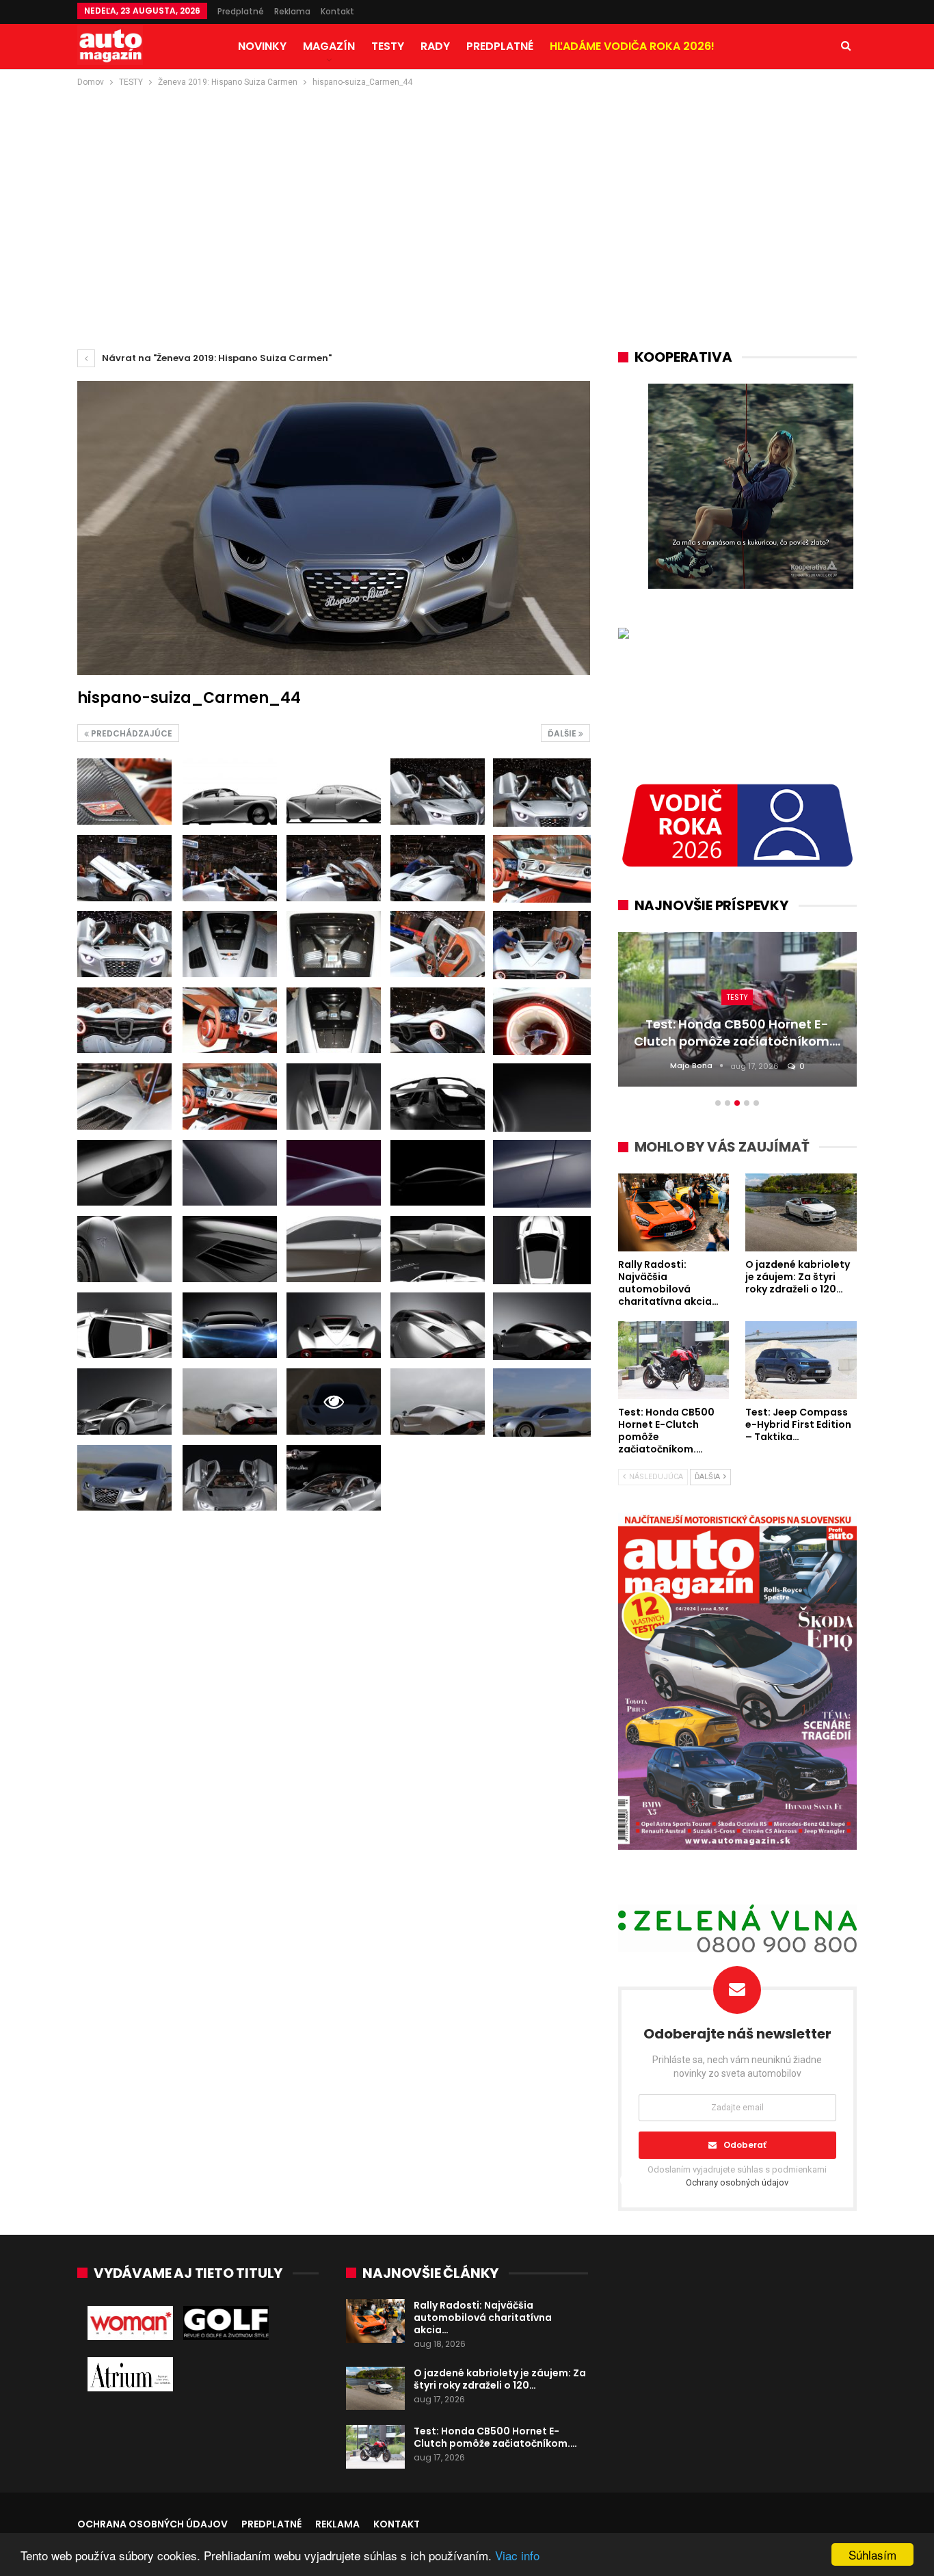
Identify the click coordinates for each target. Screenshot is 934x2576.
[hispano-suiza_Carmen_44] (124, 792)
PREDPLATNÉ (500, 46)
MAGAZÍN (329, 46)
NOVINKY (262, 46)
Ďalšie (563, 733)
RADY (435, 46)
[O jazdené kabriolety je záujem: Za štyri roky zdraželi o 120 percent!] (375, 2389)
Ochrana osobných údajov (152, 2524)
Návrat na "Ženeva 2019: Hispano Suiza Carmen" (216, 358)
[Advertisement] (467, 192)
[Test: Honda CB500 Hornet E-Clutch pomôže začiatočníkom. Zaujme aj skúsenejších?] (375, 2447)
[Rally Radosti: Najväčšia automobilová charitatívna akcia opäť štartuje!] (375, 2321)
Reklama (292, 11)
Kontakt (337, 11)
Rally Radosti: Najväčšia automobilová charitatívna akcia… (483, 2318)
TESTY (388, 46)
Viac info (517, 2555)
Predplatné (241, 11)
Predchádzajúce (131, 733)
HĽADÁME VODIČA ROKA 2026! (632, 46)
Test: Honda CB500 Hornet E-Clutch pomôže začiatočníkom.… (495, 2437)
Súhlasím (872, 2554)
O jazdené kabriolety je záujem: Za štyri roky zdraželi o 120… (500, 2379)
